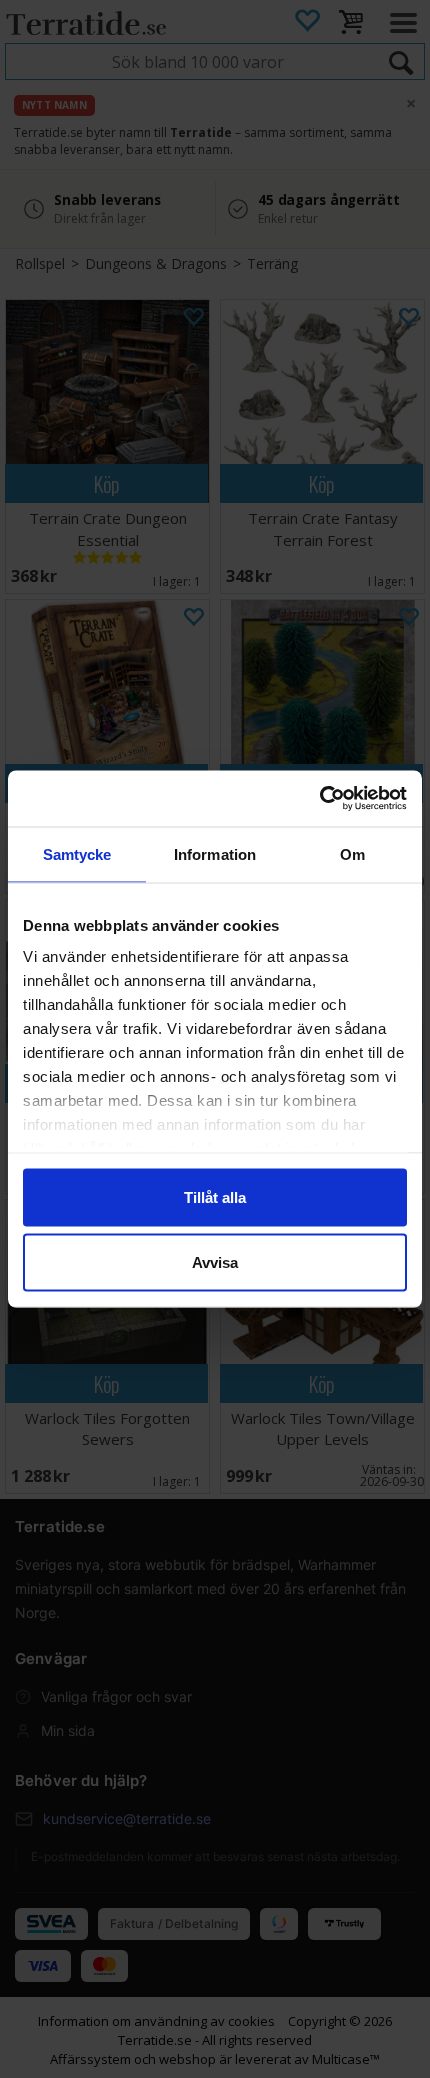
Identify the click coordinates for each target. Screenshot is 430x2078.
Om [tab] (352, 853)
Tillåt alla (215, 1196)
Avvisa (215, 1262)
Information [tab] (215, 853)
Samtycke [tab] (77, 853)
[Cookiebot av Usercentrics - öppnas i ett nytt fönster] (319, 799)
